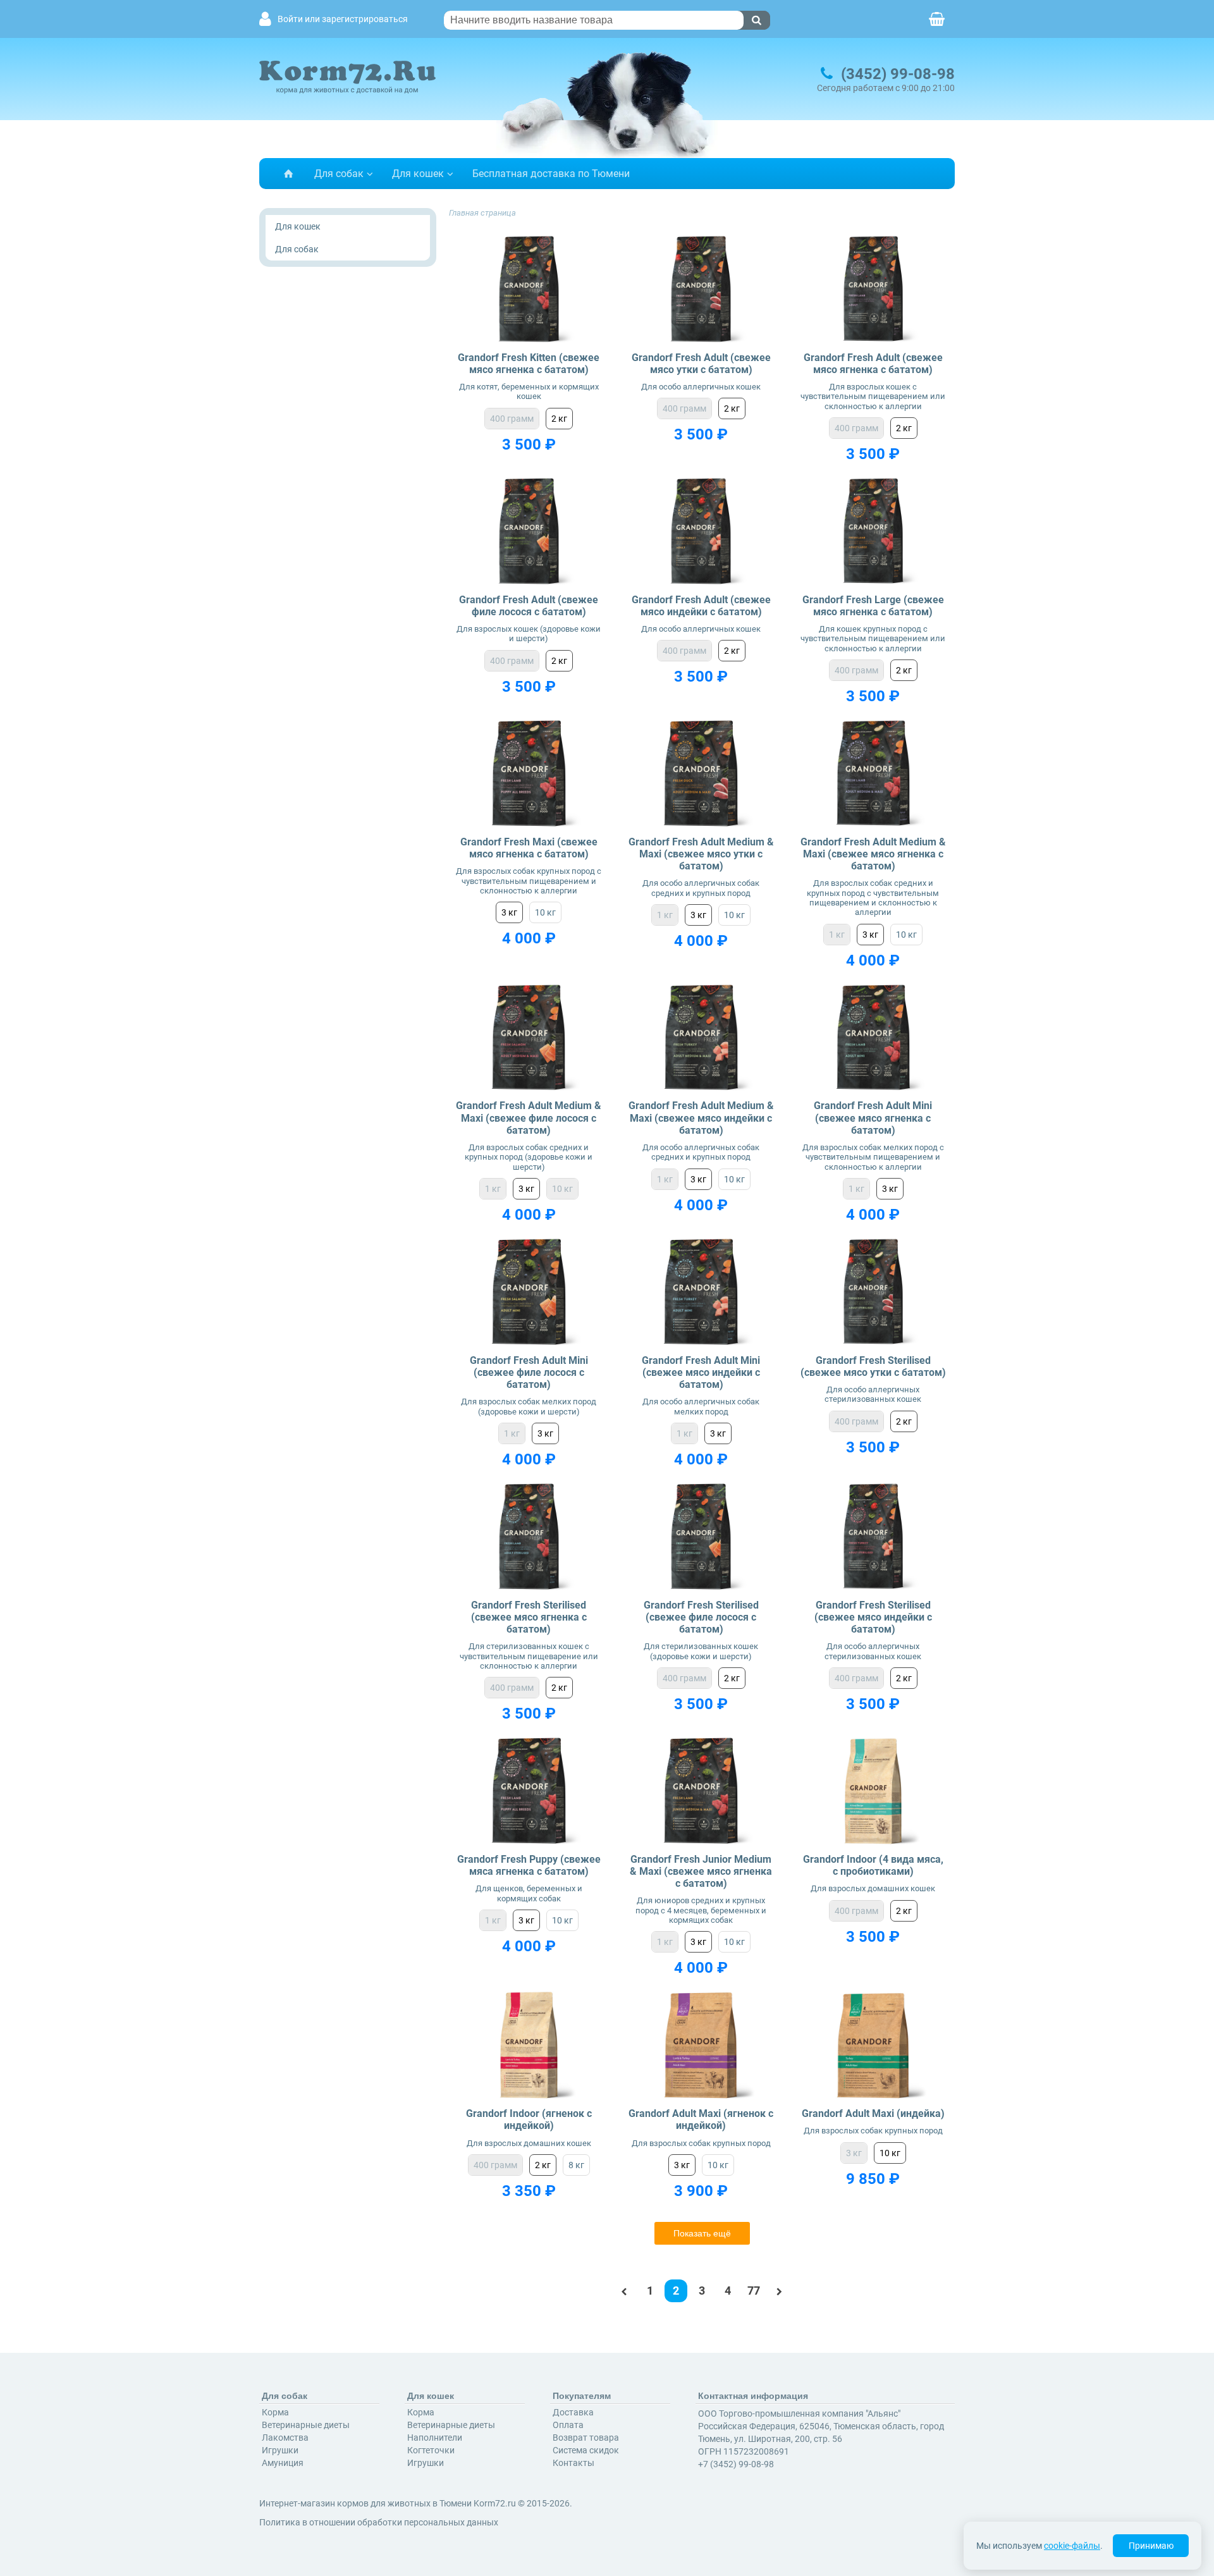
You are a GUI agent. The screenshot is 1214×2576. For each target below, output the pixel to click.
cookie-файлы (1072, 2546)
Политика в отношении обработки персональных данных (379, 2522)
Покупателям (582, 2396)
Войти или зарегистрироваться (343, 19)
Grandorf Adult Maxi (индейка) (873, 2113)
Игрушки (280, 2450)
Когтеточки (431, 2450)
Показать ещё (702, 2233)
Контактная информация (753, 2396)
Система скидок (586, 2450)
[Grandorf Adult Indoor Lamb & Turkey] (529, 2045)
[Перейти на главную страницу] (288, 174)
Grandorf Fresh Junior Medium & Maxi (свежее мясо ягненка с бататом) (701, 1871)
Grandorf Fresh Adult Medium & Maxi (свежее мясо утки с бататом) (701, 854)
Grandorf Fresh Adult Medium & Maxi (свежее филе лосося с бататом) (529, 1118)
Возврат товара (586, 2438)
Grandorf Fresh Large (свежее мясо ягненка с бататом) (873, 606)
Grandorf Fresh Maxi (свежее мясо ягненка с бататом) (529, 848)
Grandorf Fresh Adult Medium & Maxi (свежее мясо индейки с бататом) (701, 1118)
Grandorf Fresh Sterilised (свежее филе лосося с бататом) (701, 1617)
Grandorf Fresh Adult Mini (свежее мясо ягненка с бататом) (873, 1118)
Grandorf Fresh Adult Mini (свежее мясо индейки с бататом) (701, 1372)
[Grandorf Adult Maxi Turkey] (874, 2045)
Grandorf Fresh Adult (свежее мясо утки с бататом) (701, 364)
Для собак (339, 174)
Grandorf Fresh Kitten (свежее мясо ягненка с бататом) (529, 364)
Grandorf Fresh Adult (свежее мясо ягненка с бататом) (873, 364)
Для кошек (418, 174)
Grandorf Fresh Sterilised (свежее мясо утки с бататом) (873, 1366)
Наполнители (435, 2438)
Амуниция (283, 2463)
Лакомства (285, 2438)
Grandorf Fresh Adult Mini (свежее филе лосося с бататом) (529, 1372)
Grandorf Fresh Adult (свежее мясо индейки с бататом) (701, 606)
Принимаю (1151, 2546)
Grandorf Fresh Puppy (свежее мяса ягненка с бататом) (529, 1865)
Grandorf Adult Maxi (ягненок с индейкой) (701, 2119)
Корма (275, 2412)
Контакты (573, 2463)
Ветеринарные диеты (306, 2425)
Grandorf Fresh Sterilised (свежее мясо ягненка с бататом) (529, 1617)
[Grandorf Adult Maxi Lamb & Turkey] (701, 2045)
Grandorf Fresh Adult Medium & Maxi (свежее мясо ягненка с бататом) (873, 854)
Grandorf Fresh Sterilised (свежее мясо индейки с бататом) (873, 1617)
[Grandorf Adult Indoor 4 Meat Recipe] (874, 1791)
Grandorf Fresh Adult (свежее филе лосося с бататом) (529, 606)
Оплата (568, 2425)
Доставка (573, 2412)
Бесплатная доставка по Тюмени (551, 174)
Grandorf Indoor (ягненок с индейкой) (529, 2119)
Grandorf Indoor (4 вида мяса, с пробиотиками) (873, 1865)
